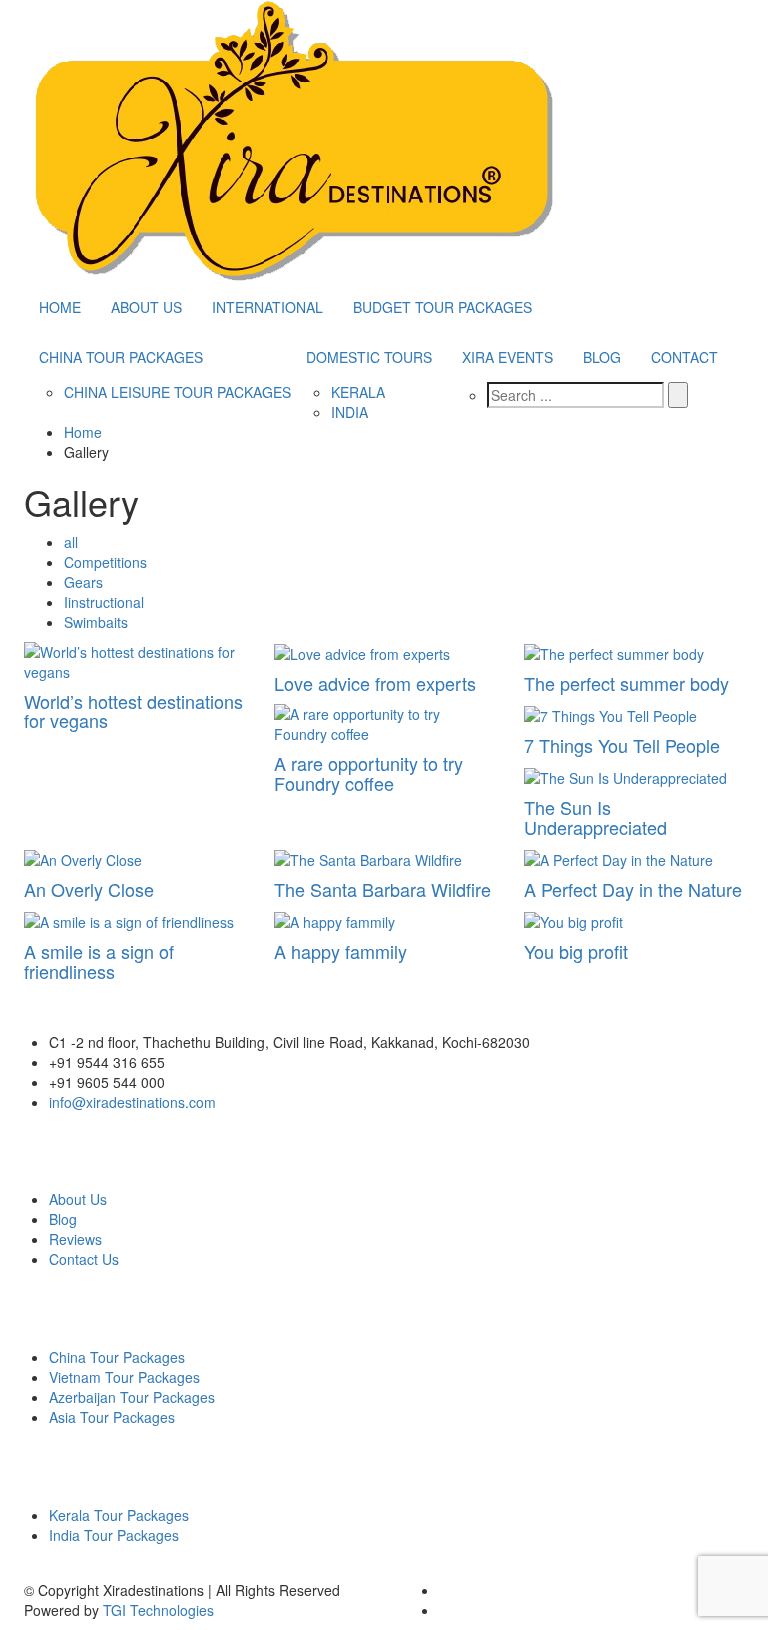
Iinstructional (104, 602)
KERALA (358, 392)
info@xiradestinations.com (132, 1102)
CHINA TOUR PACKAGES (121, 357)
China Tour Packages (117, 1357)
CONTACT (684, 357)
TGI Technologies (158, 1610)
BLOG (602, 357)
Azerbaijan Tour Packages (132, 1397)
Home (83, 432)
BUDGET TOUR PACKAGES (442, 307)
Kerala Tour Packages (119, 1515)
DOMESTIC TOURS (369, 357)
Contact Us (84, 1259)
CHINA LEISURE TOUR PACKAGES (177, 392)
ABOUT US (146, 307)
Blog (63, 1219)
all (71, 542)
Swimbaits (96, 622)
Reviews (75, 1239)
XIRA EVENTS (507, 357)
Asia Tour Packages (112, 1417)
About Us (78, 1199)
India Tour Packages (114, 1535)
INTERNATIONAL (267, 307)
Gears (83, 582)
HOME (60, 307)
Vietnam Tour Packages (124, 1377)
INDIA (349, 412)
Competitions (105, 562)
